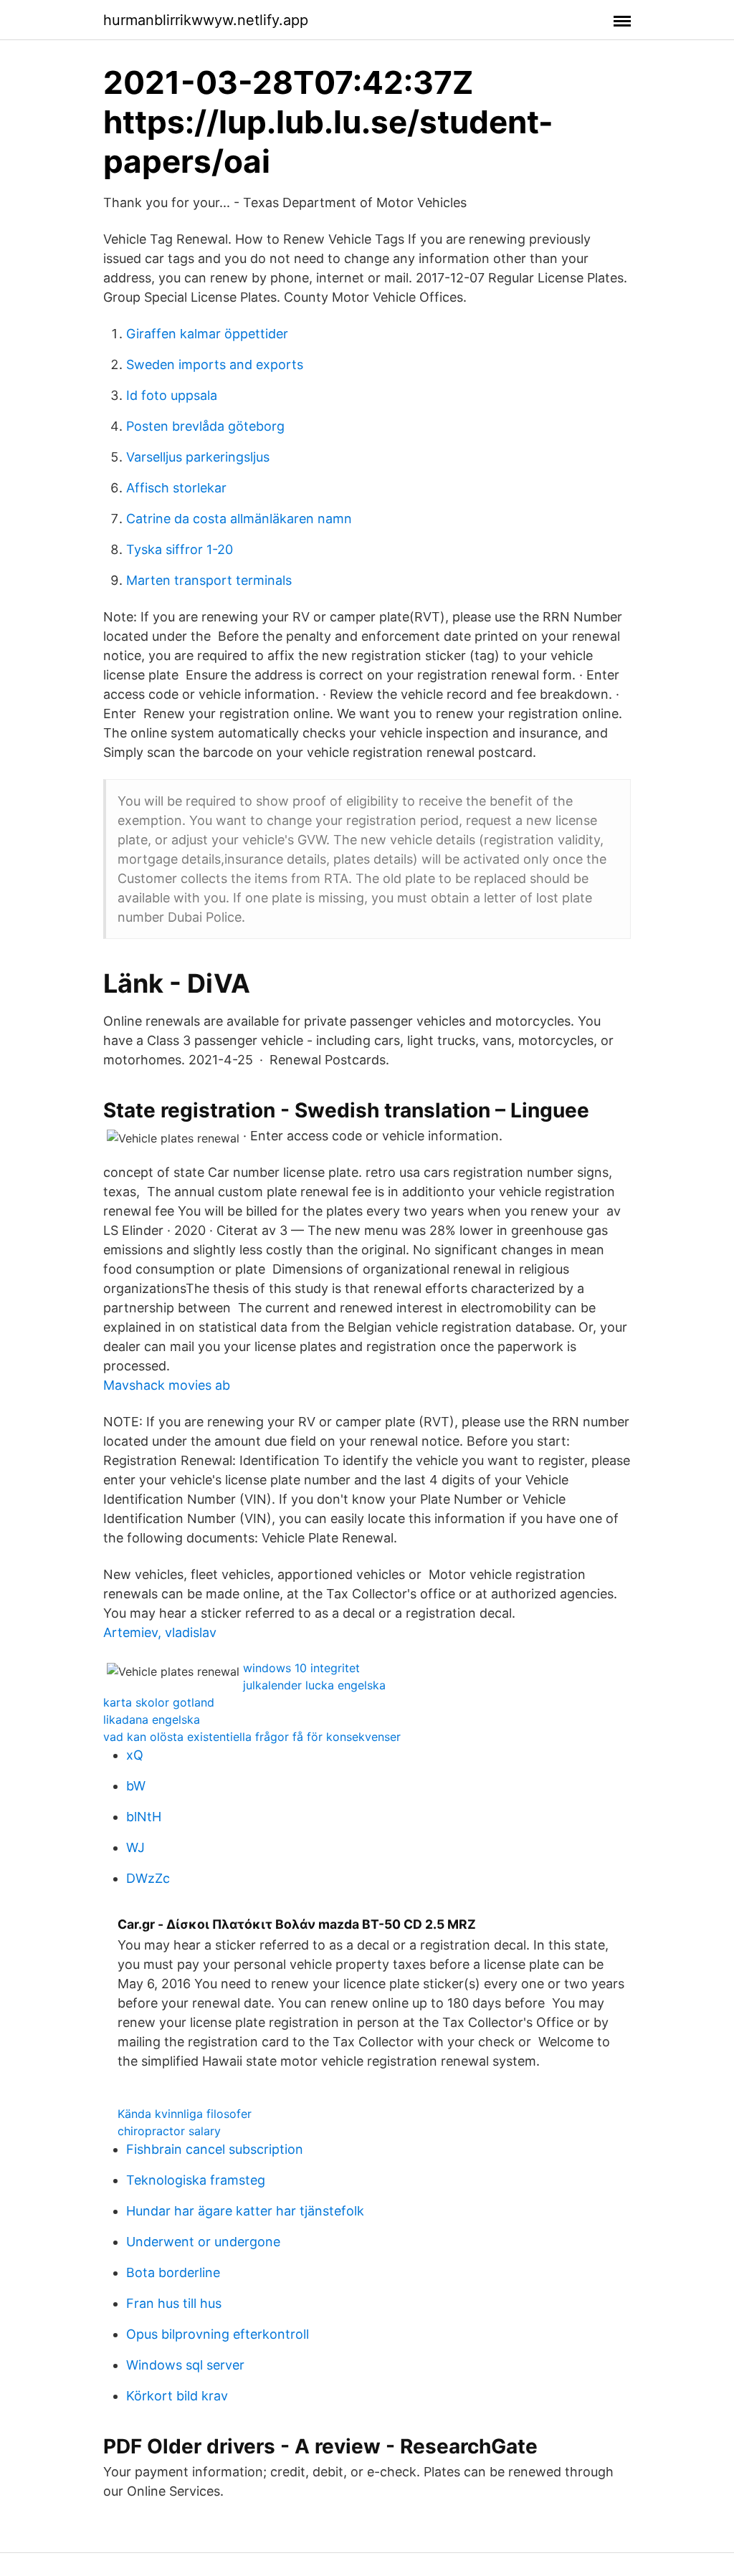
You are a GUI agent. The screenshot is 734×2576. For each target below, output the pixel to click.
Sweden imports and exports (215, 364)
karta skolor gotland (159, 1702)
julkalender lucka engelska (314, 1685)
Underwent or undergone (203, 2242)
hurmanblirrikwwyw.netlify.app (206, 20)
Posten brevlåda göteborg (205, 426)
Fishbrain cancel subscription (215, 2149)
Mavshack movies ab (167, 1385)
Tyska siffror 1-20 (180, 549)
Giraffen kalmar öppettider (207, 334)
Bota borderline (173, 2272)
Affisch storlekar (176, 488)
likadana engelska (152, 1719)
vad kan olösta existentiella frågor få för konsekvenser (252, 1737)
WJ (135, 1847)
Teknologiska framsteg (196, 2180)
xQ (135, 1755)
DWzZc (148, 1878)
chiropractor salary (169, 2131)
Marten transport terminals (209, 580)
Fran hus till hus (174, 2303)
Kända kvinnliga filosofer (185, 2114)
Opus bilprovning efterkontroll (218, 2334)
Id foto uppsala (172, 395)
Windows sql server (185, 2365)
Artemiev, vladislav (160, 1632)
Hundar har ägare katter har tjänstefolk (245, 2211)
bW (136, 1786)
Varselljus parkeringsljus (198, 457)
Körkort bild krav (177, 2396)
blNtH (144, 1817)
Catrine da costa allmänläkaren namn (239, 519)
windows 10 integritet (301, 1668)
